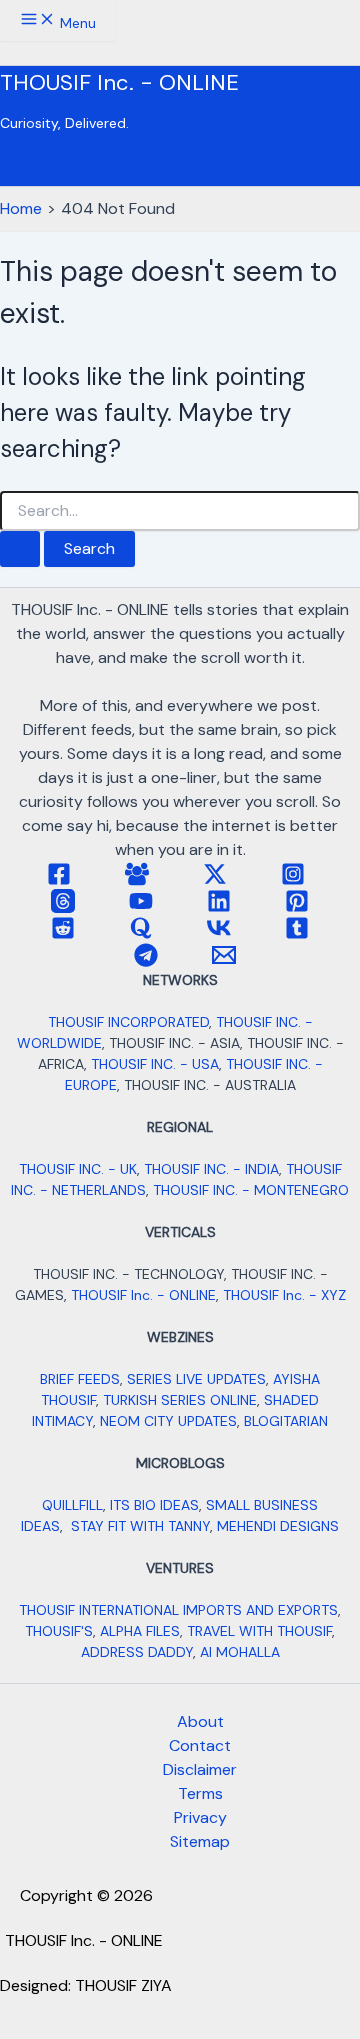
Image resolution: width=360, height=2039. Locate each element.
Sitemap (200, 1841)
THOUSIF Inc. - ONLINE (119, 82)
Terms (200, 1793)
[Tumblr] (297, 934)
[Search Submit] (20, 549)
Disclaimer (200, 1769)
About (200, 1721)
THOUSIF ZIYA (123, 1985)
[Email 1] (224, 961)
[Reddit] (63, 934)
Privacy (200, 1817)
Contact (200, 1745)
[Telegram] (146, 961)
